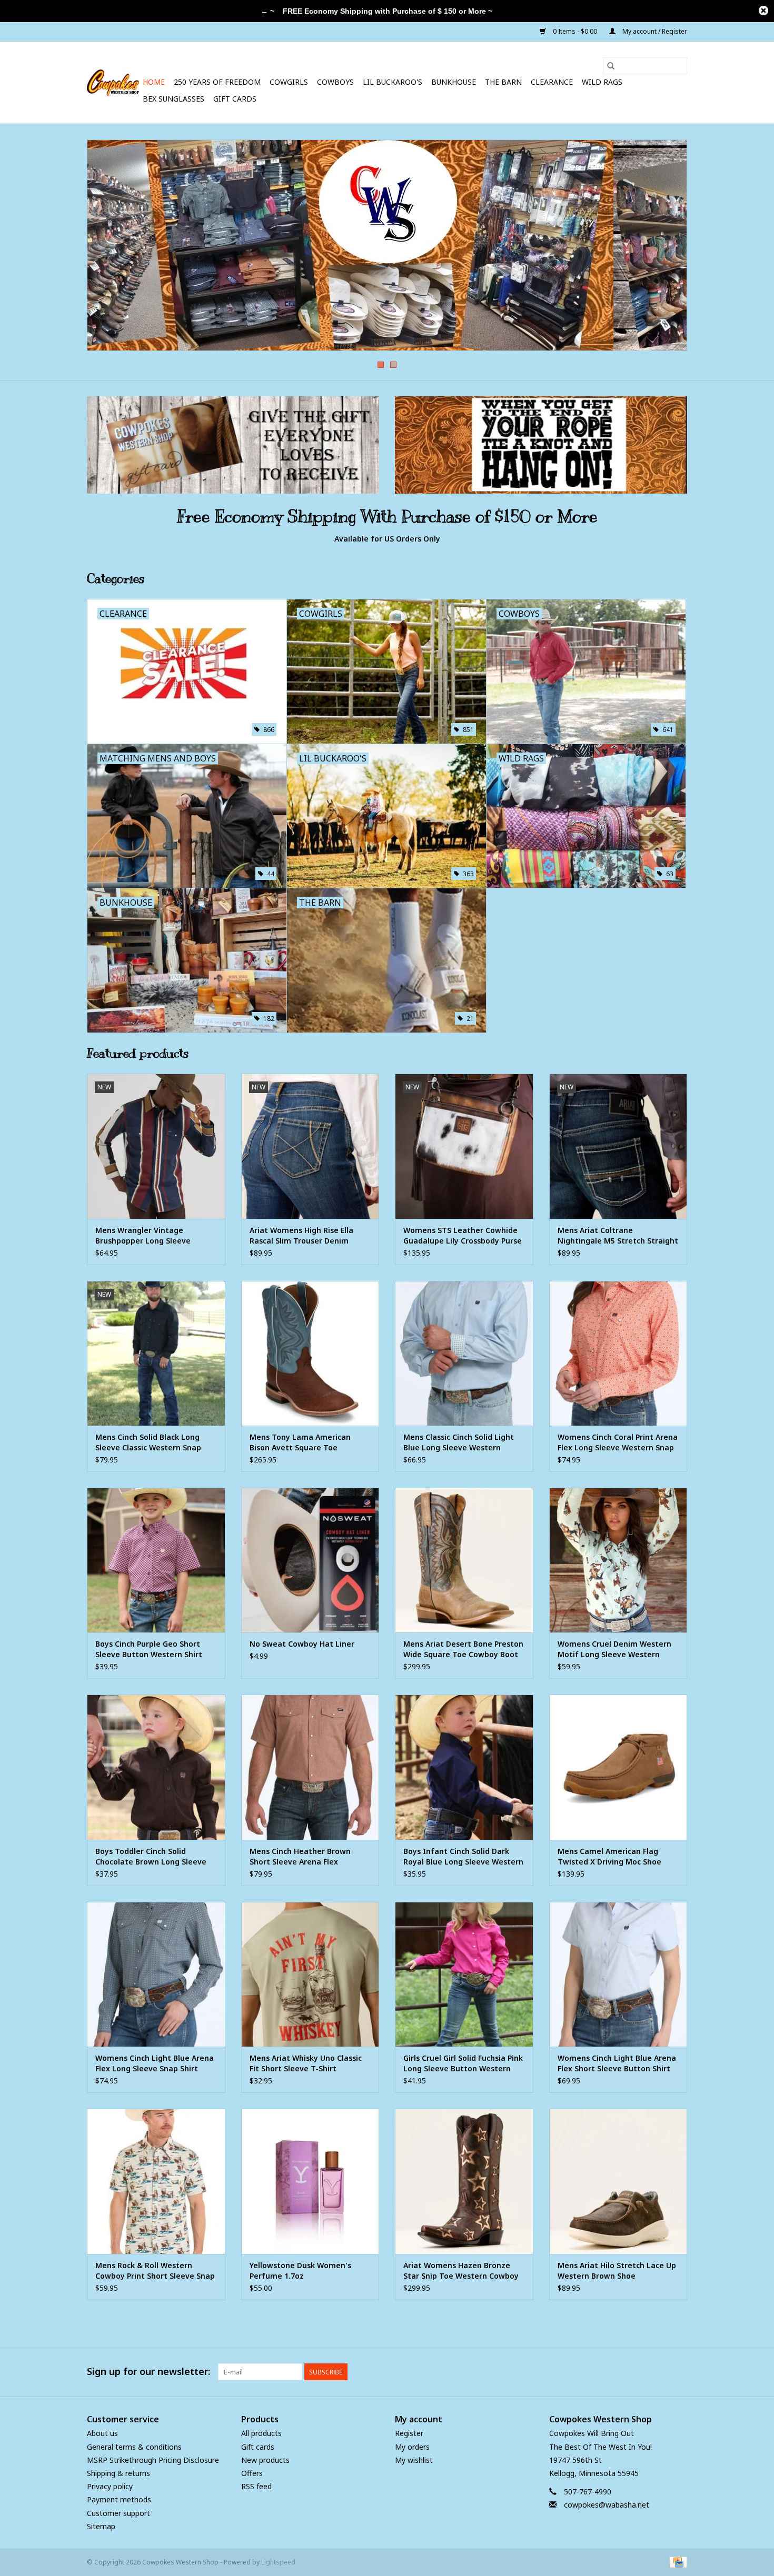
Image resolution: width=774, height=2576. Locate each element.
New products (265, 2460)
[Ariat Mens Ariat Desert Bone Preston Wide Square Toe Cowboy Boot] (464, 1560)
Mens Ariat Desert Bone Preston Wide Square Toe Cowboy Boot (463, 1649)
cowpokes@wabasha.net (607, 2505)
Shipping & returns (118, 2473)
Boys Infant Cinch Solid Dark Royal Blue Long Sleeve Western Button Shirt (463, 1857)
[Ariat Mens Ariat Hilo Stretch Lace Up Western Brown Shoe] (618, 2181)
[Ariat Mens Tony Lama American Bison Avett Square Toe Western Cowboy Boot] (310, 1353)
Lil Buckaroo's (393, 82)
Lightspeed (278, 2562)
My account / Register (654, 31)
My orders (412, 2447)
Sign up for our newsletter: (148, 2372)
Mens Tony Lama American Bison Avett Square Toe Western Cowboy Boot (300, 1442)
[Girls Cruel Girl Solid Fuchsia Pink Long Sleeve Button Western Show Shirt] (464, 1974)
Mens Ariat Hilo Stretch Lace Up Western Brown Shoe (617, 2271)
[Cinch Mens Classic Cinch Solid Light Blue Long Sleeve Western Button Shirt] (464, 1353)
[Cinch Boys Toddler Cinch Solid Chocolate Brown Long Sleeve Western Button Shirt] (156, 1767)
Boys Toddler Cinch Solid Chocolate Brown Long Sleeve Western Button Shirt (151, 1857)
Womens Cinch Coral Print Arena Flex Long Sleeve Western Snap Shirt (618, 1442)
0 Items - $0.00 (575, 31)
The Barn (503, 82)
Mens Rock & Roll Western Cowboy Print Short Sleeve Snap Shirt (155, 2271)
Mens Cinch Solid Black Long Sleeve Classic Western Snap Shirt (148, 1442)
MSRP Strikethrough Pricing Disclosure (153, 2460)
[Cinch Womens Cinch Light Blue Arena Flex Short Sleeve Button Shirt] (618, 1974)
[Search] (611, 66)
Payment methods (119, 2499)
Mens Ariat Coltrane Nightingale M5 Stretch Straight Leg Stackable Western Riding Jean (618, 1236)
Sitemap (101, 2526)
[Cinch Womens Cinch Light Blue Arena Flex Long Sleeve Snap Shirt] (156, 1974)
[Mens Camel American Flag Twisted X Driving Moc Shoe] (618, 1767)
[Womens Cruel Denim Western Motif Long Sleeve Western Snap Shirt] (618, 1560)
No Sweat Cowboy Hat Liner (302, 1644)
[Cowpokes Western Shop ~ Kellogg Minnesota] (113, 83)
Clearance (552, 82)
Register (409, 2433)
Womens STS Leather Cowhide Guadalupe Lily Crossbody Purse (463, 1235)
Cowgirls (289, 82)
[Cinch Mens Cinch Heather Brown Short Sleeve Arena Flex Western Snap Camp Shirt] (310, 1767)
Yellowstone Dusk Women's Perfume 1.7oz (300, 2271)
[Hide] (763, 11)
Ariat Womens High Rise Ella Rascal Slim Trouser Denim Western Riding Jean (301, 1236)
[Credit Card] (676, 2562)
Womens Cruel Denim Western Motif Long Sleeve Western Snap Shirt (614, 1649)
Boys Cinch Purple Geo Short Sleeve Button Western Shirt (149, 1649)
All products (261, 2433)
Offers (252, 2473)
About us (102, 2433)
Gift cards (235, 99)
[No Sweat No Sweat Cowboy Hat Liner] (310, 1560)
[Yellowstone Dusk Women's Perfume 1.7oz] (310, 2181)
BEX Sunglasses (173, 99)
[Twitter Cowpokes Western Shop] (660, 2372)
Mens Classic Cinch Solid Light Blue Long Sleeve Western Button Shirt (459, 1442)
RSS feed (256, 2486)
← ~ (267, 11)
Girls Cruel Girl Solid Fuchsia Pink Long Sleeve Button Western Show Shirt (463, 2063)
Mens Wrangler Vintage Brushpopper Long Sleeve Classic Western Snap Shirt (145, 1236)
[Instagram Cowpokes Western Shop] (679, 2372)
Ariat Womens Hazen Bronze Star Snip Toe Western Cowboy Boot (461, 2271)
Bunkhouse (454, 82)
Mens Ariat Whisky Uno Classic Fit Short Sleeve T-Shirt (306, 2063)
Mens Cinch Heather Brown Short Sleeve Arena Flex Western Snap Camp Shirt (300, 1857)
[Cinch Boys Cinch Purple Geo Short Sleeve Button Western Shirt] (156, 1560)
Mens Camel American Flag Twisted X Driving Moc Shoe (609, 1856)
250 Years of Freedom (217, 82)
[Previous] (108, 248)
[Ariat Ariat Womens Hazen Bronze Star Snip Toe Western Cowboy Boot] (464, 2181)
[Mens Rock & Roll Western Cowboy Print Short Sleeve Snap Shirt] (156, 2181)
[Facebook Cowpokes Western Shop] (641, 2372)
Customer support (118, 2513)
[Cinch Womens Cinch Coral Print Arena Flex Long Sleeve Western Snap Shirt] (618, 1353)
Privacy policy (110, 2486)
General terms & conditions (134, 2447)
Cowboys (335, 82)
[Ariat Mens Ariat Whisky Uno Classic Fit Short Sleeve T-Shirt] (310, 1974)
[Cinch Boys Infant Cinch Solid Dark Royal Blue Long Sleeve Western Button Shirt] (464, 1767)
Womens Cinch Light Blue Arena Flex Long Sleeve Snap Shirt (155, 2063)
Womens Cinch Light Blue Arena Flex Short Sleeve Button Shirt (617, 2063)
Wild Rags (602, 82)
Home (154, 82)
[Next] (666, 248)
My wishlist (414, 2460)
